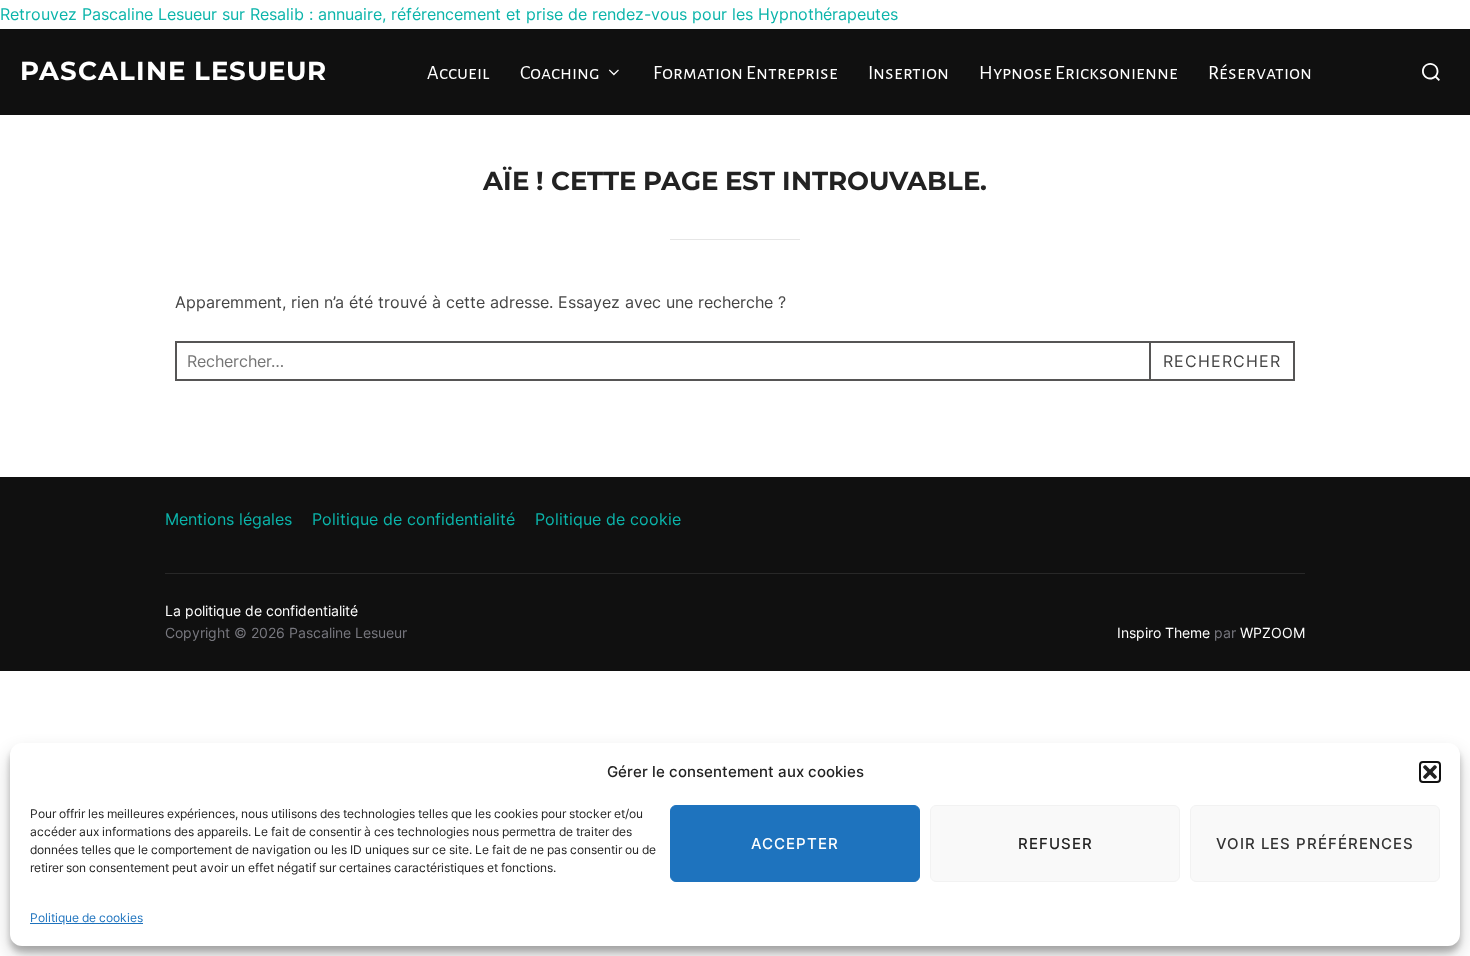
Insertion (908, 73)
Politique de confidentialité (413, 519)
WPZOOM (1272, 632)
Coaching (560, 73)
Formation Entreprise (745, 73)
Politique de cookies (86, 917)
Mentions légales (228, 519)
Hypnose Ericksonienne (1078, 73)
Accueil (458, 73)
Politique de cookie (608, 519)
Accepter (795, 843)
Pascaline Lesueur (173, 71)
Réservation (1260, 73)
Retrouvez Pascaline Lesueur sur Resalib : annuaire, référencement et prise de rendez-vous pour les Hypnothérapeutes (449, 14)
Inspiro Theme (1163, 632)
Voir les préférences (1315, 843)
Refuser (1055, 843)
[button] (1430, 772)
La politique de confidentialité (261, 610)
